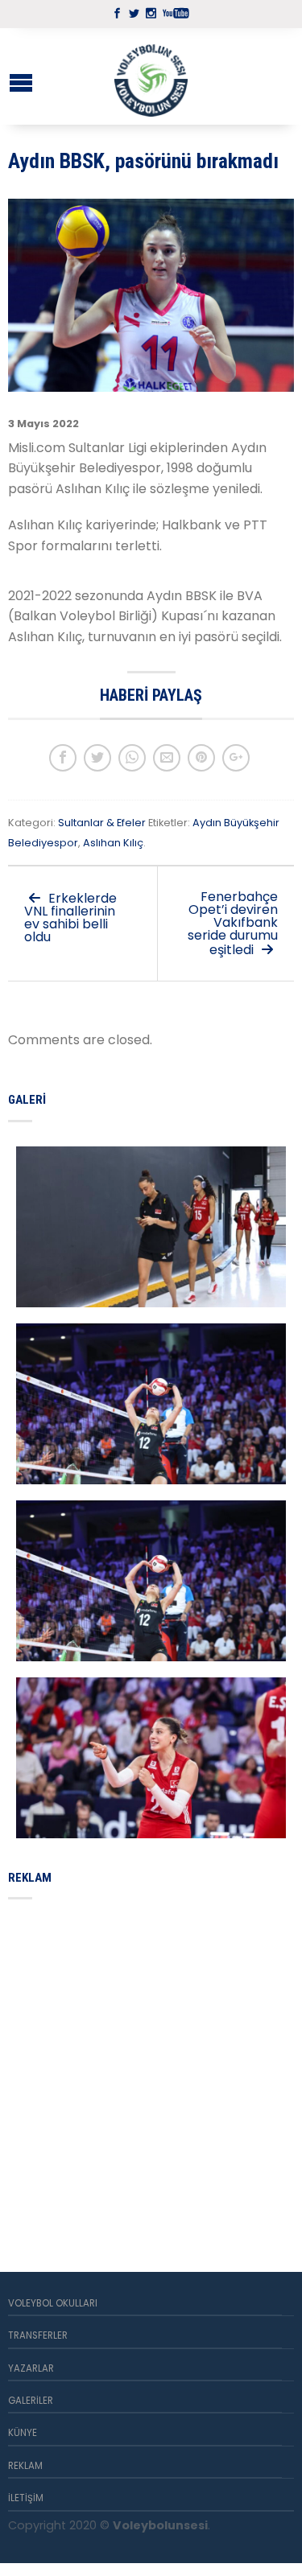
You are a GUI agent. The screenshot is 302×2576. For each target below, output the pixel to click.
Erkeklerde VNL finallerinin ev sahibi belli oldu (70, 918)
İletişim (26, 2498)
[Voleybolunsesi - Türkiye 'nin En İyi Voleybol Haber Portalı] (151, 76)
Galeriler (31, 2401)
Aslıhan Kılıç (113, 843)
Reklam (25, 2466)
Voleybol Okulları (53, 2303)
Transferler (38, 2335)
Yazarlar (31, 2368)
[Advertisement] (151, 2066)
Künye (23, 2433)
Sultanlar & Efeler (102, 823)
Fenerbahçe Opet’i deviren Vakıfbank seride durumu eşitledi (233, 923)
